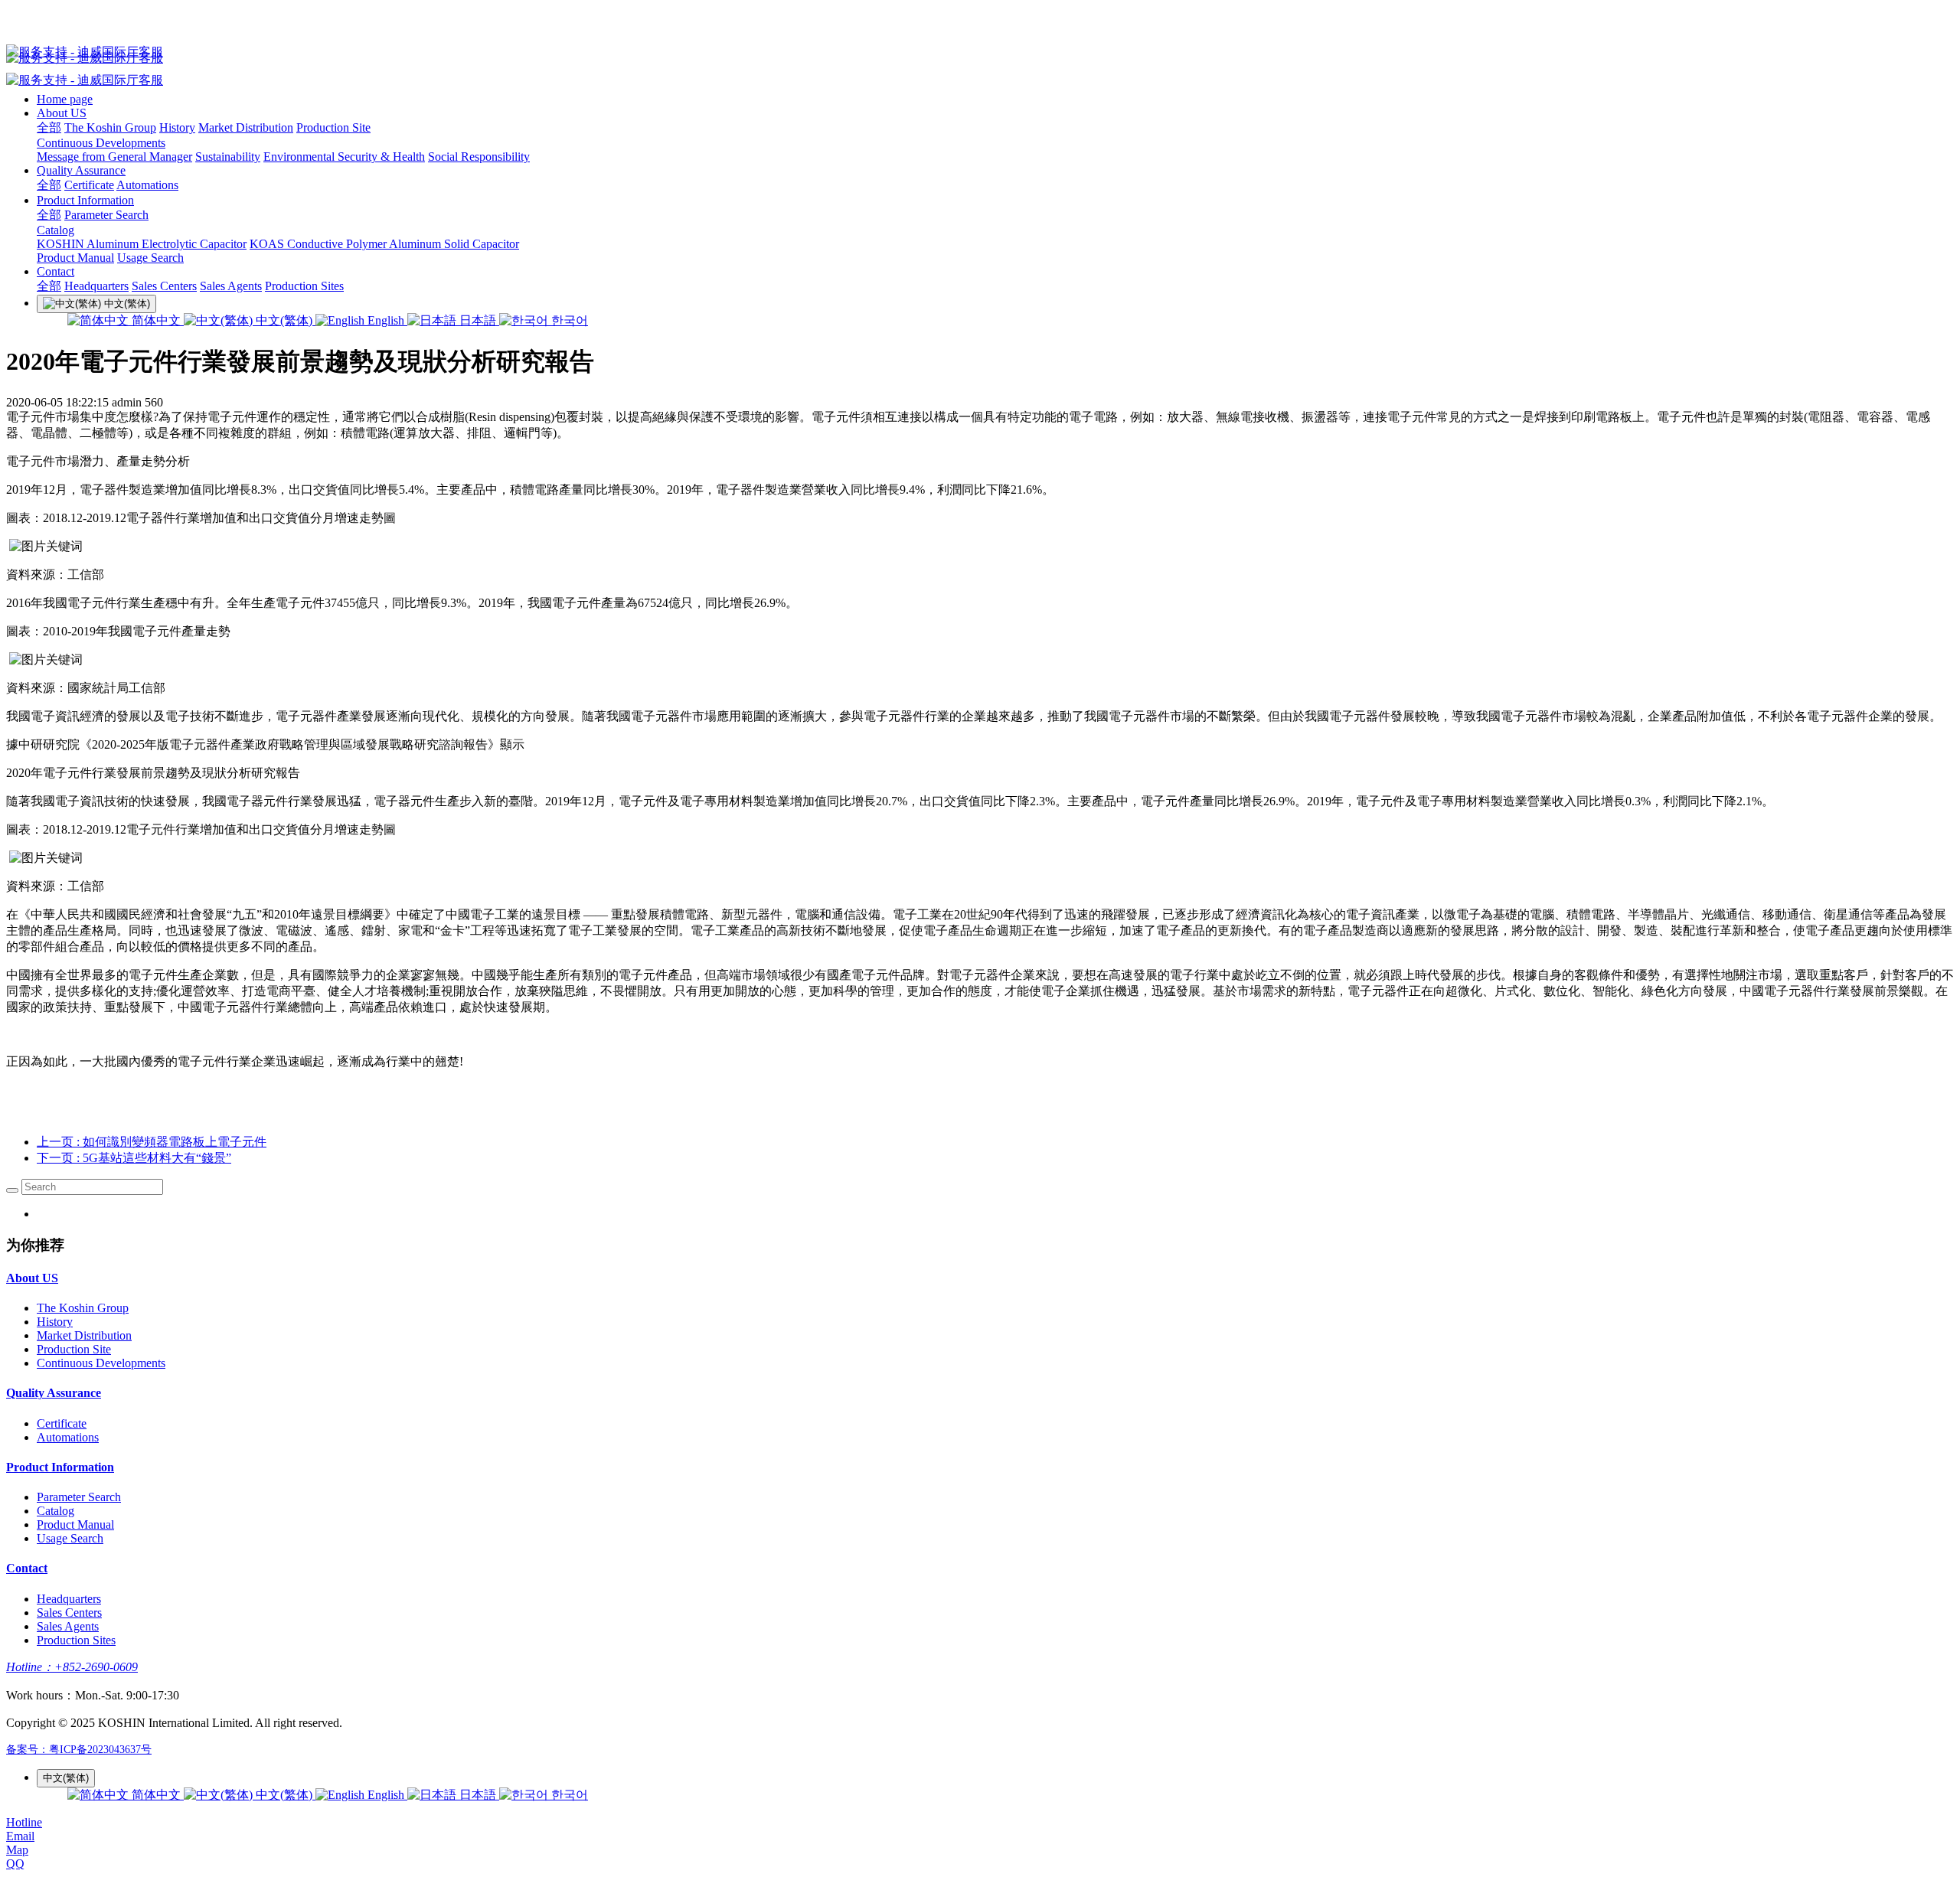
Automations (147, 185)
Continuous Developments (101, 143)
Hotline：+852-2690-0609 (72, 1667)
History (177, 127)
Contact (56, 271)
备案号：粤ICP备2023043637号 (79, 1750)
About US (62, 113)
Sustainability (228, 157)
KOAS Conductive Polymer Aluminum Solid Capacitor (384, 244)
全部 (49, 127)
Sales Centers (164, 286)
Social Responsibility (479, 157)
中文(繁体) (284, 320)
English (386, 320)
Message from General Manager (114, 157)
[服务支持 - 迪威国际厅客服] (980, 52)
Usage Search (150, 258)
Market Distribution (246, 127)
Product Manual (75, 258)
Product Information (85, 200)
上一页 (152, 1142)
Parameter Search (106, 215)
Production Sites (304, 286)
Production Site (333, 127)
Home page (65, 99)
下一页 (134, 1158)
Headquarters (96, 286)
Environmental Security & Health (344, 157)
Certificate (89, 185)
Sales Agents (231, 286)
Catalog (56, 230)
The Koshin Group (110, 127)
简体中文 (156, 320)
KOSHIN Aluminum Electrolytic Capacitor (142, 244)
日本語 (478, 320)
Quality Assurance (81, 170)
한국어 (568, 320)
